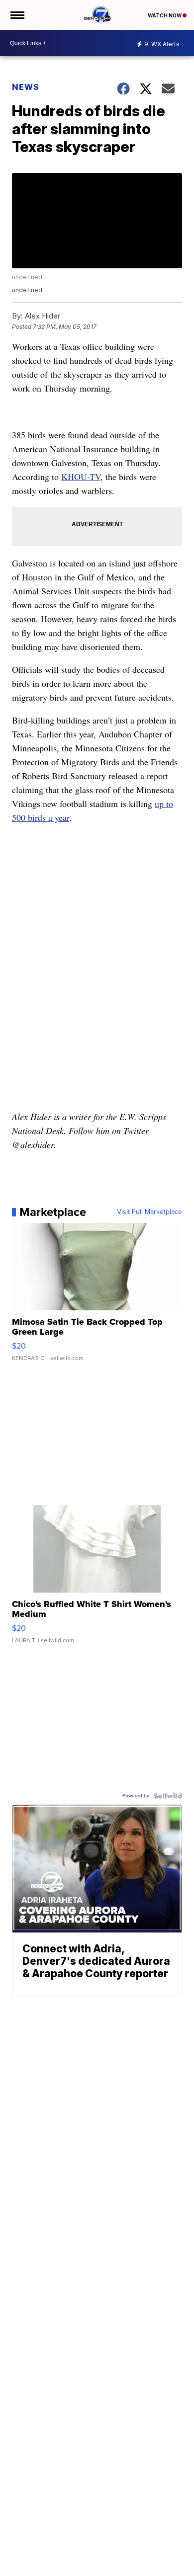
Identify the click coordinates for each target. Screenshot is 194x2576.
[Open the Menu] (17, 15)
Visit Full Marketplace (149, 1212)
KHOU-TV (81, 477)
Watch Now (165, 15)
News (26, 87)
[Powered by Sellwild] (168, 1796)
